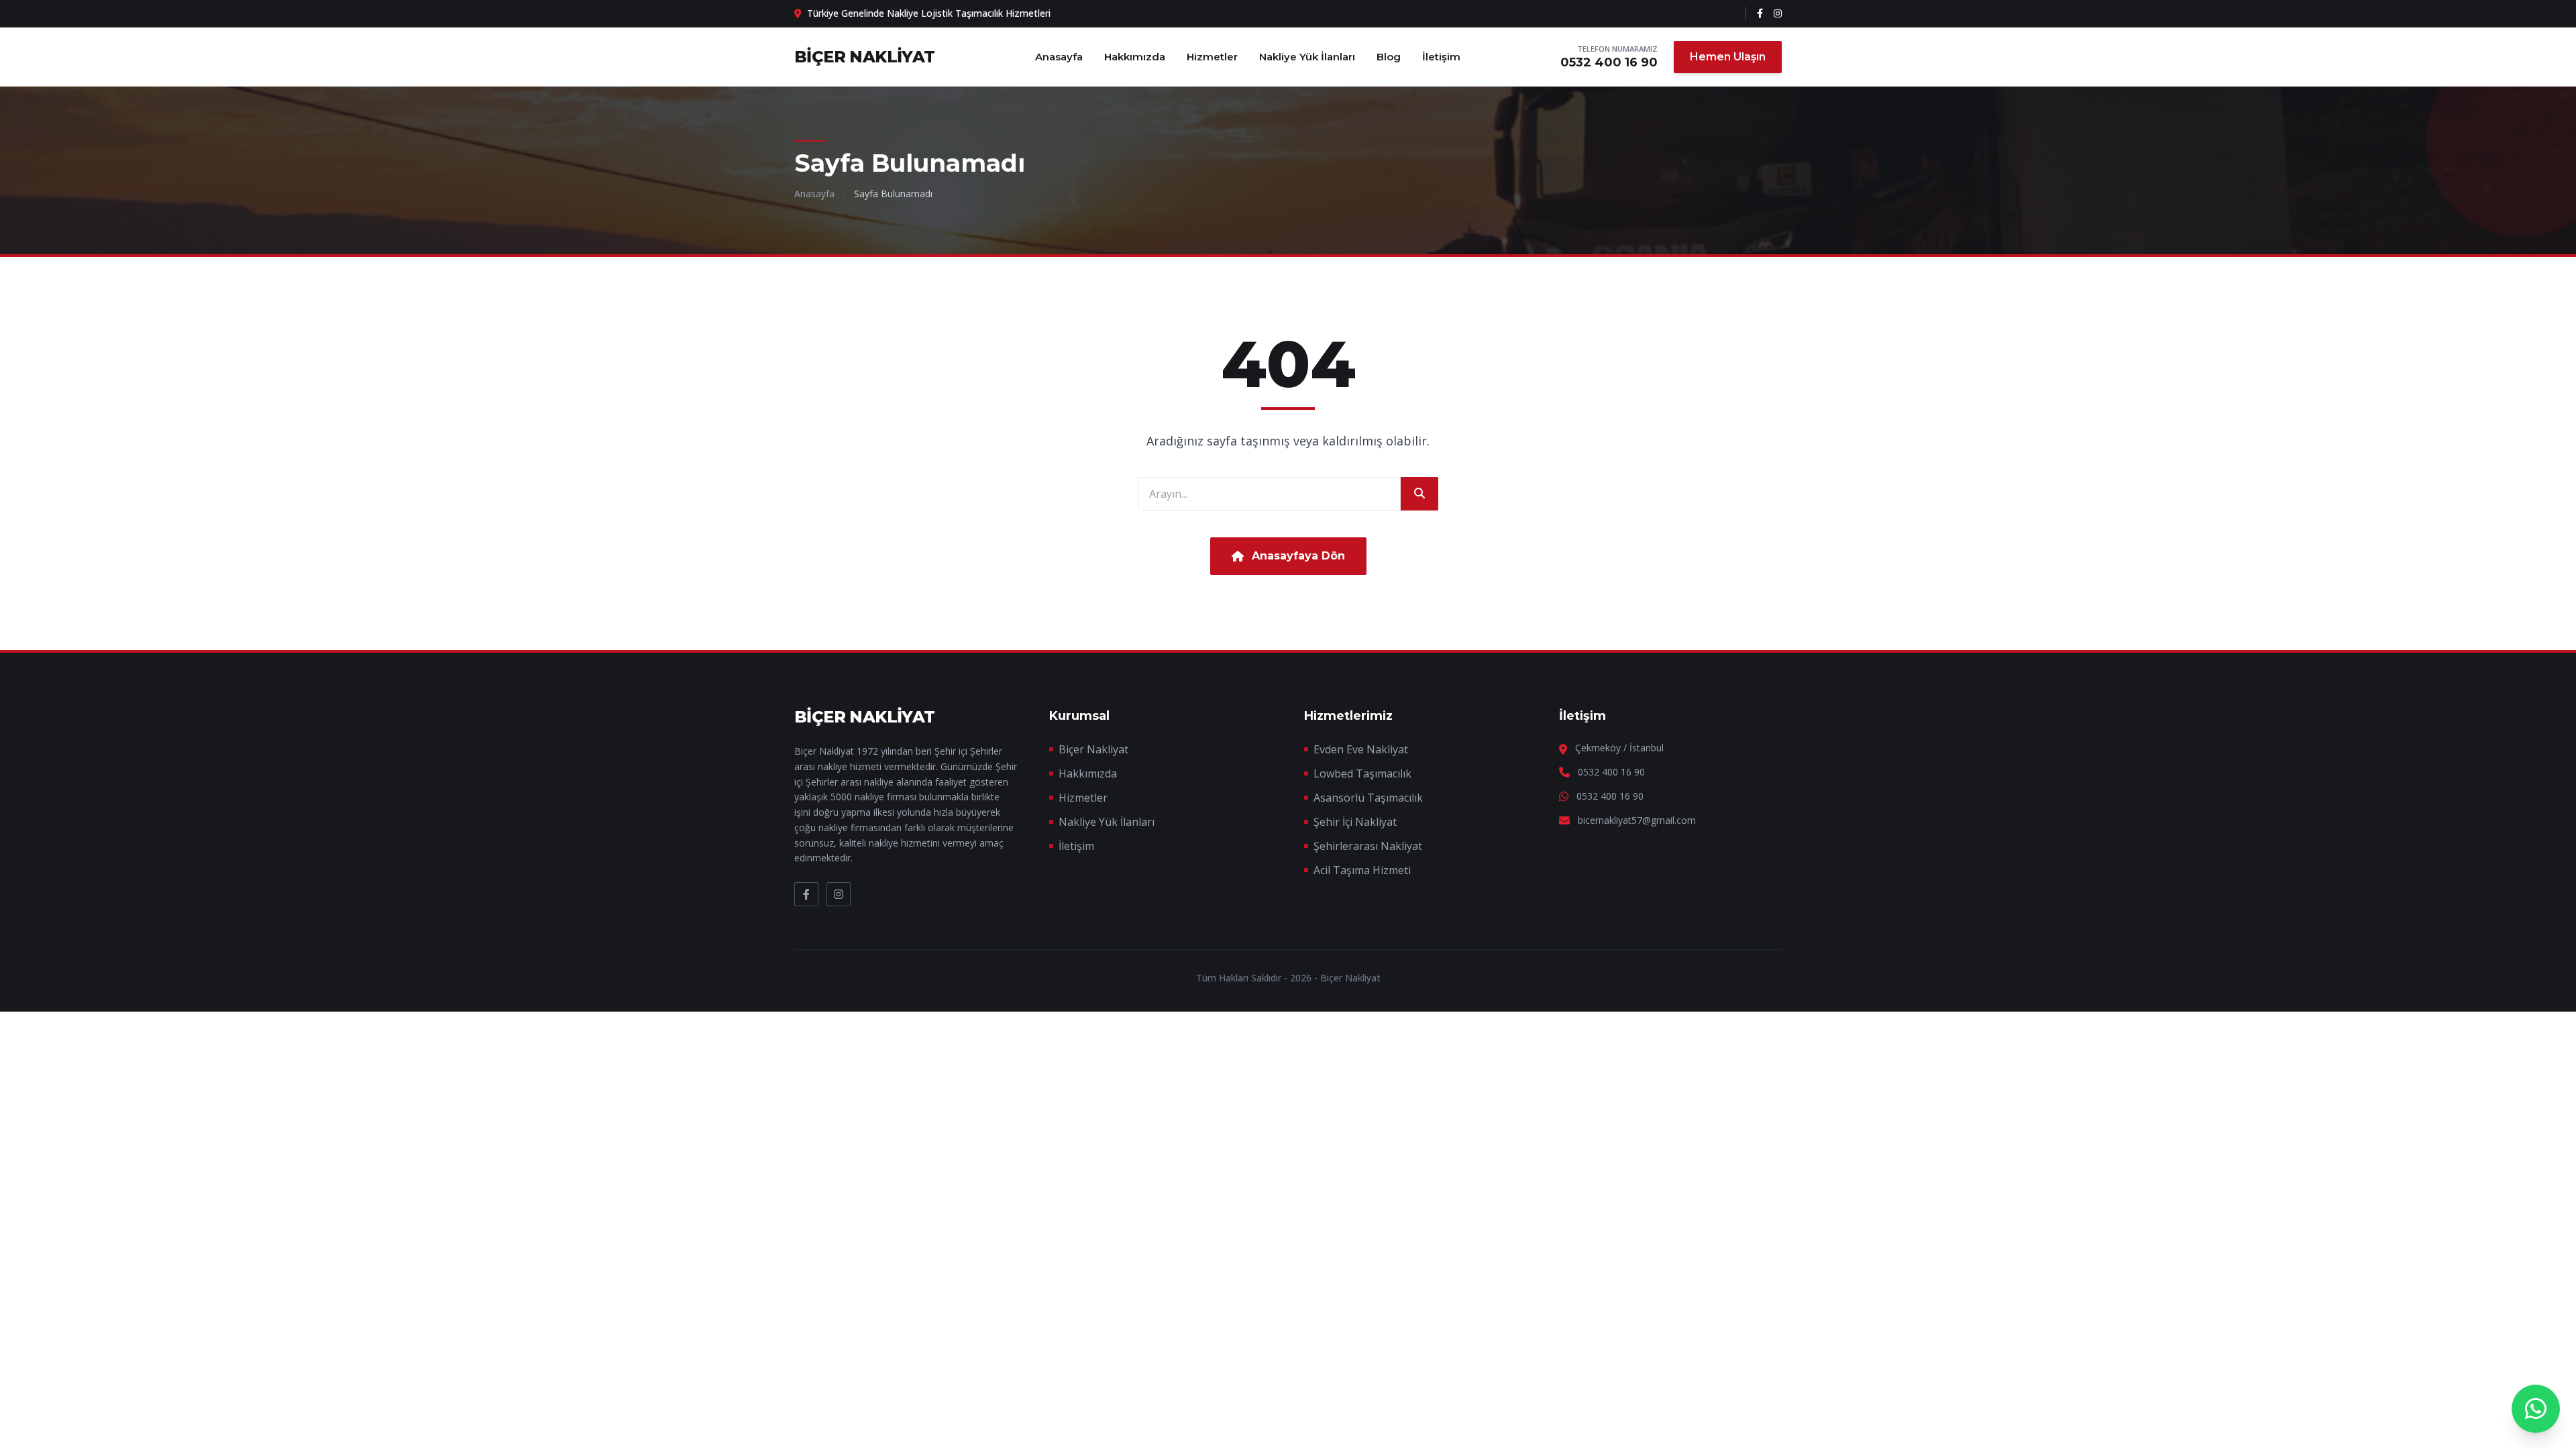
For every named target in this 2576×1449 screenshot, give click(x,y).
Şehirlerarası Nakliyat (1368, 846)
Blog (1389, 57)
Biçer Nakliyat (1093, 749)
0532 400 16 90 (1609, 62)
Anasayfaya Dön (1298, 556)
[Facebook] (1760, 13)
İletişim (1441, 57)
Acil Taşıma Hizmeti (1362, 870)
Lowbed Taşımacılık (1362, 773)
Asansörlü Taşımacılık (1368, 798)
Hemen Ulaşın (1728, 57)
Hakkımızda (1135, 57)
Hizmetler (1212, 57)
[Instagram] (1778, 13)
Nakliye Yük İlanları (1307, 57)
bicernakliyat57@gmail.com (1637, 820)
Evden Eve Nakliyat (1361, 749)
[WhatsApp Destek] (2536, 1409)
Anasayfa (1059, 57)
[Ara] (1419, 494)
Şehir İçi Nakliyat (1355, 822)
